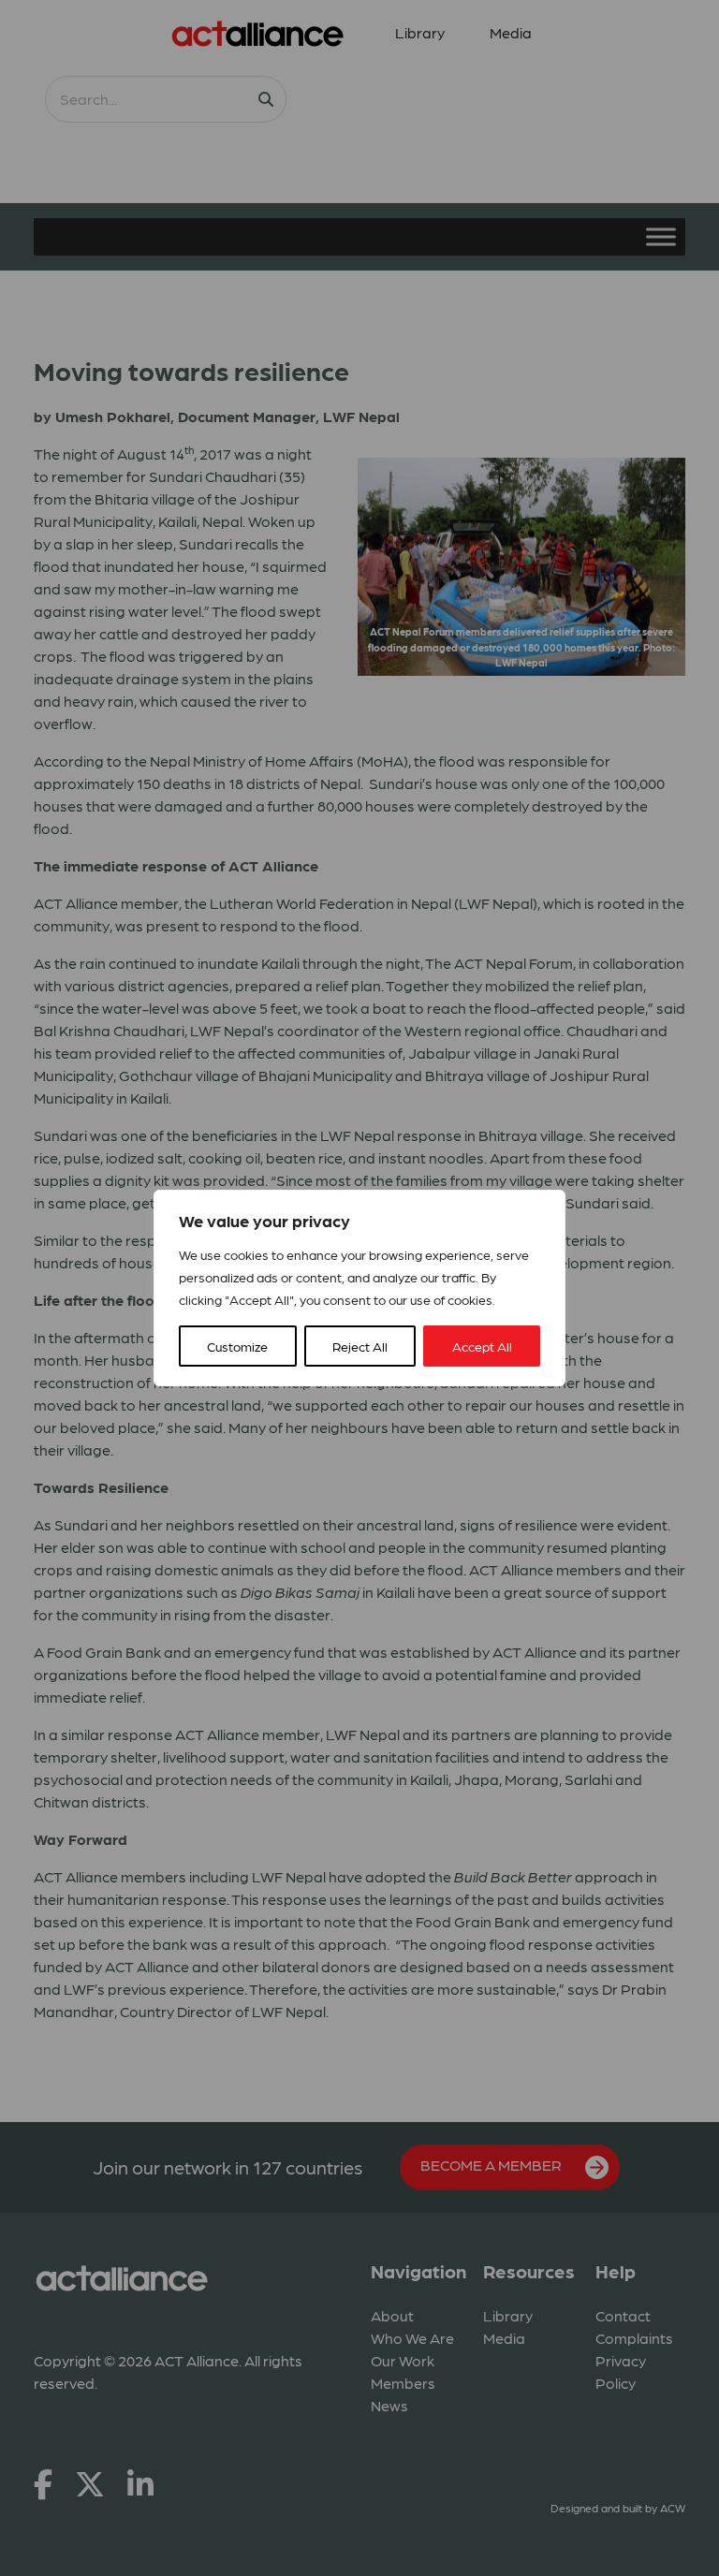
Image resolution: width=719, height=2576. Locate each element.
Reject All (360, 1346)
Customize (237, 1346)
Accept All (482, 1346)
